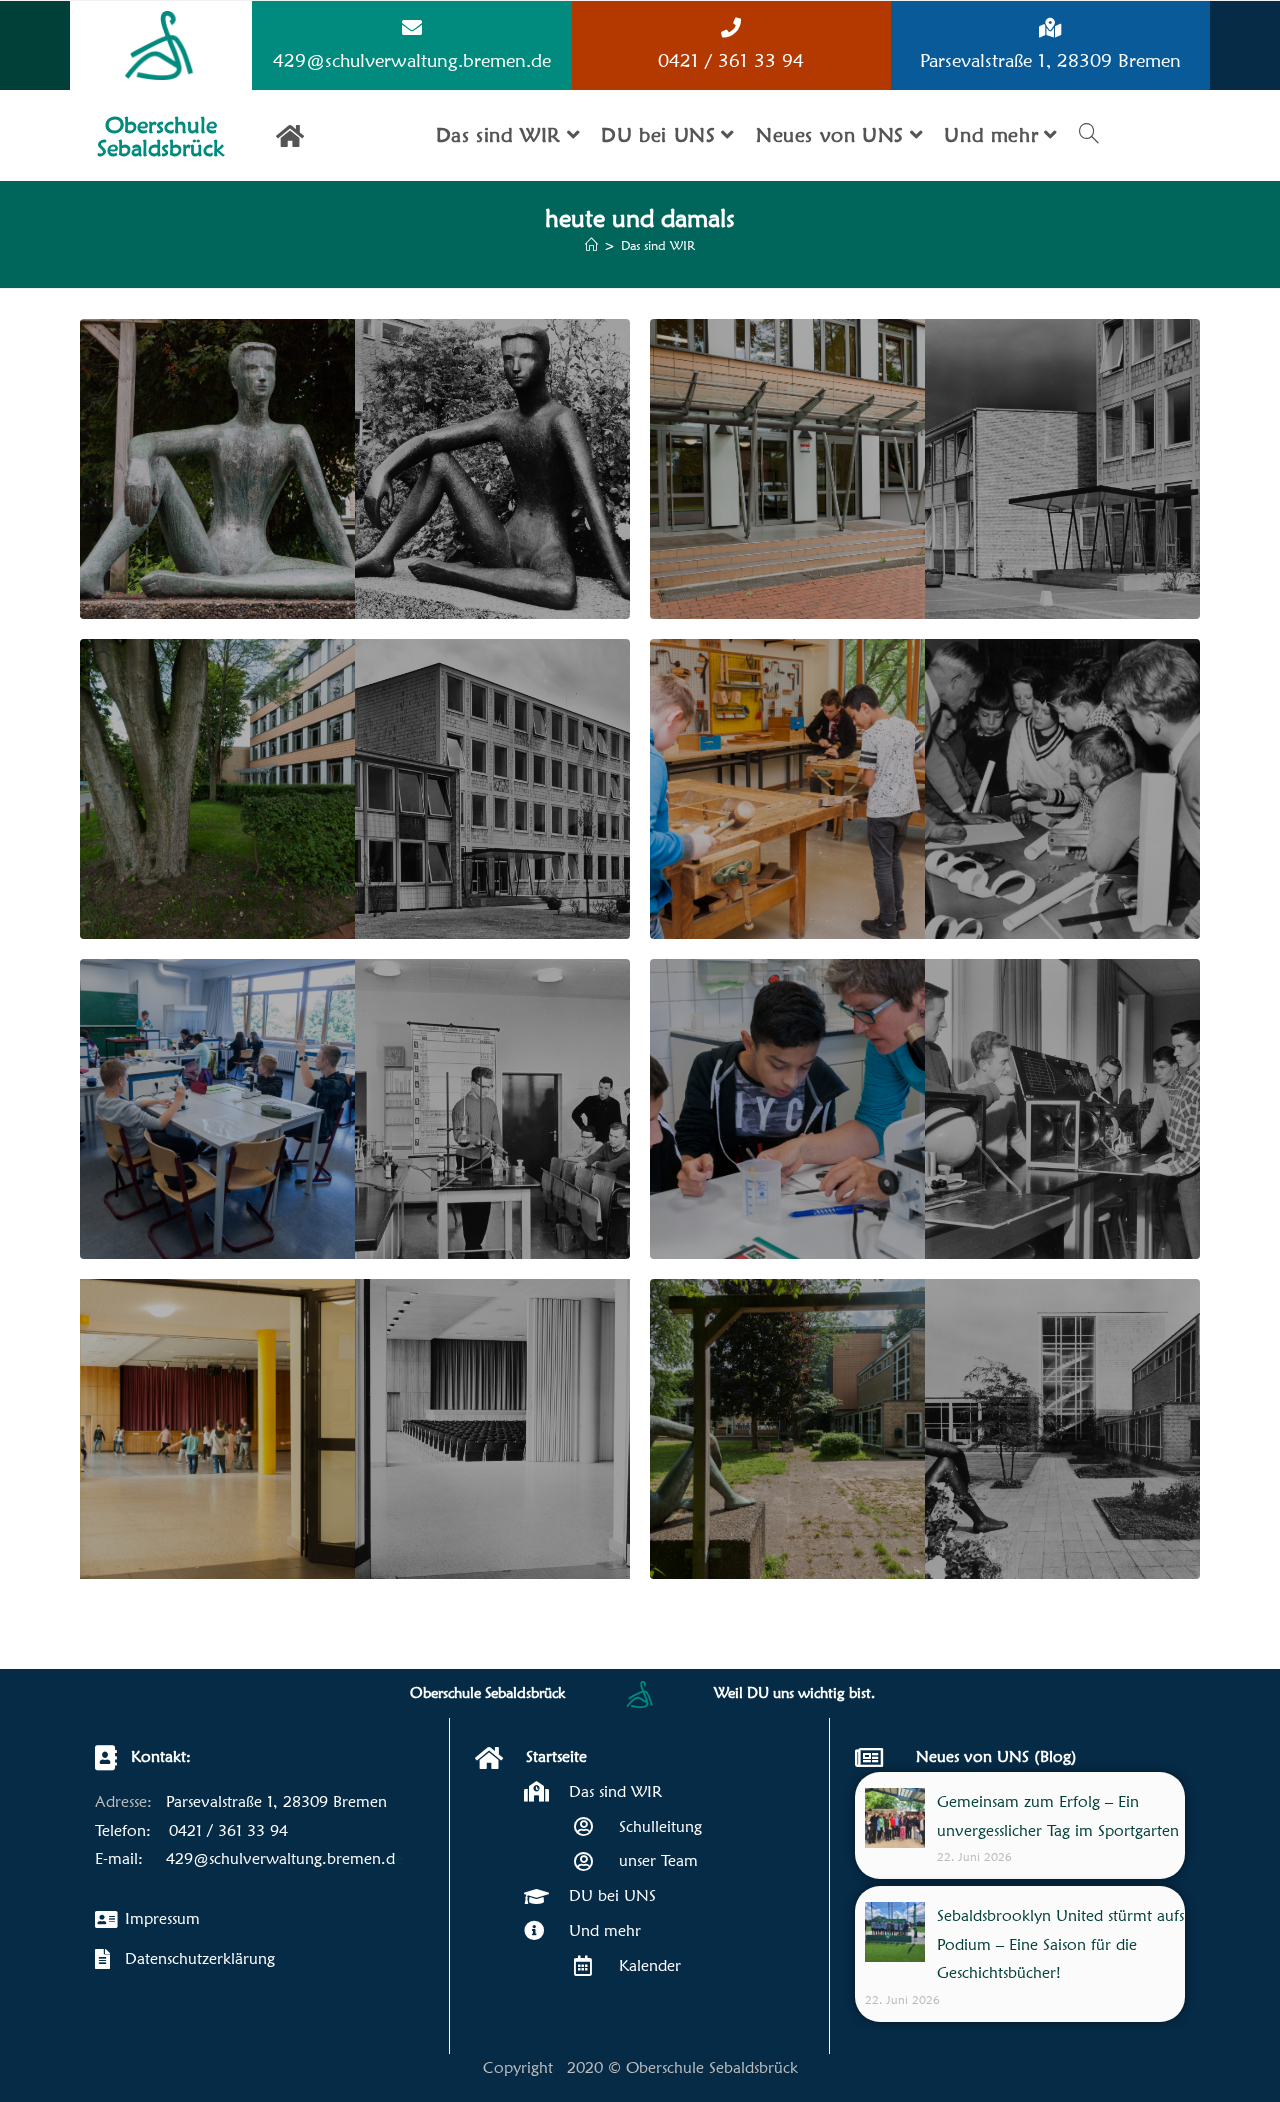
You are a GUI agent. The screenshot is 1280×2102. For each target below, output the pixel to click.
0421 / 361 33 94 (731, 60)
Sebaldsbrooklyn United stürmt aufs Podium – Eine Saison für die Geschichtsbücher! (1060, 1944)
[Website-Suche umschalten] (1089, 135)
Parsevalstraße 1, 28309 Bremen (1050, 60)
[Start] (591, 245)
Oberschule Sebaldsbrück (161, 136)
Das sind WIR (658, 245)
